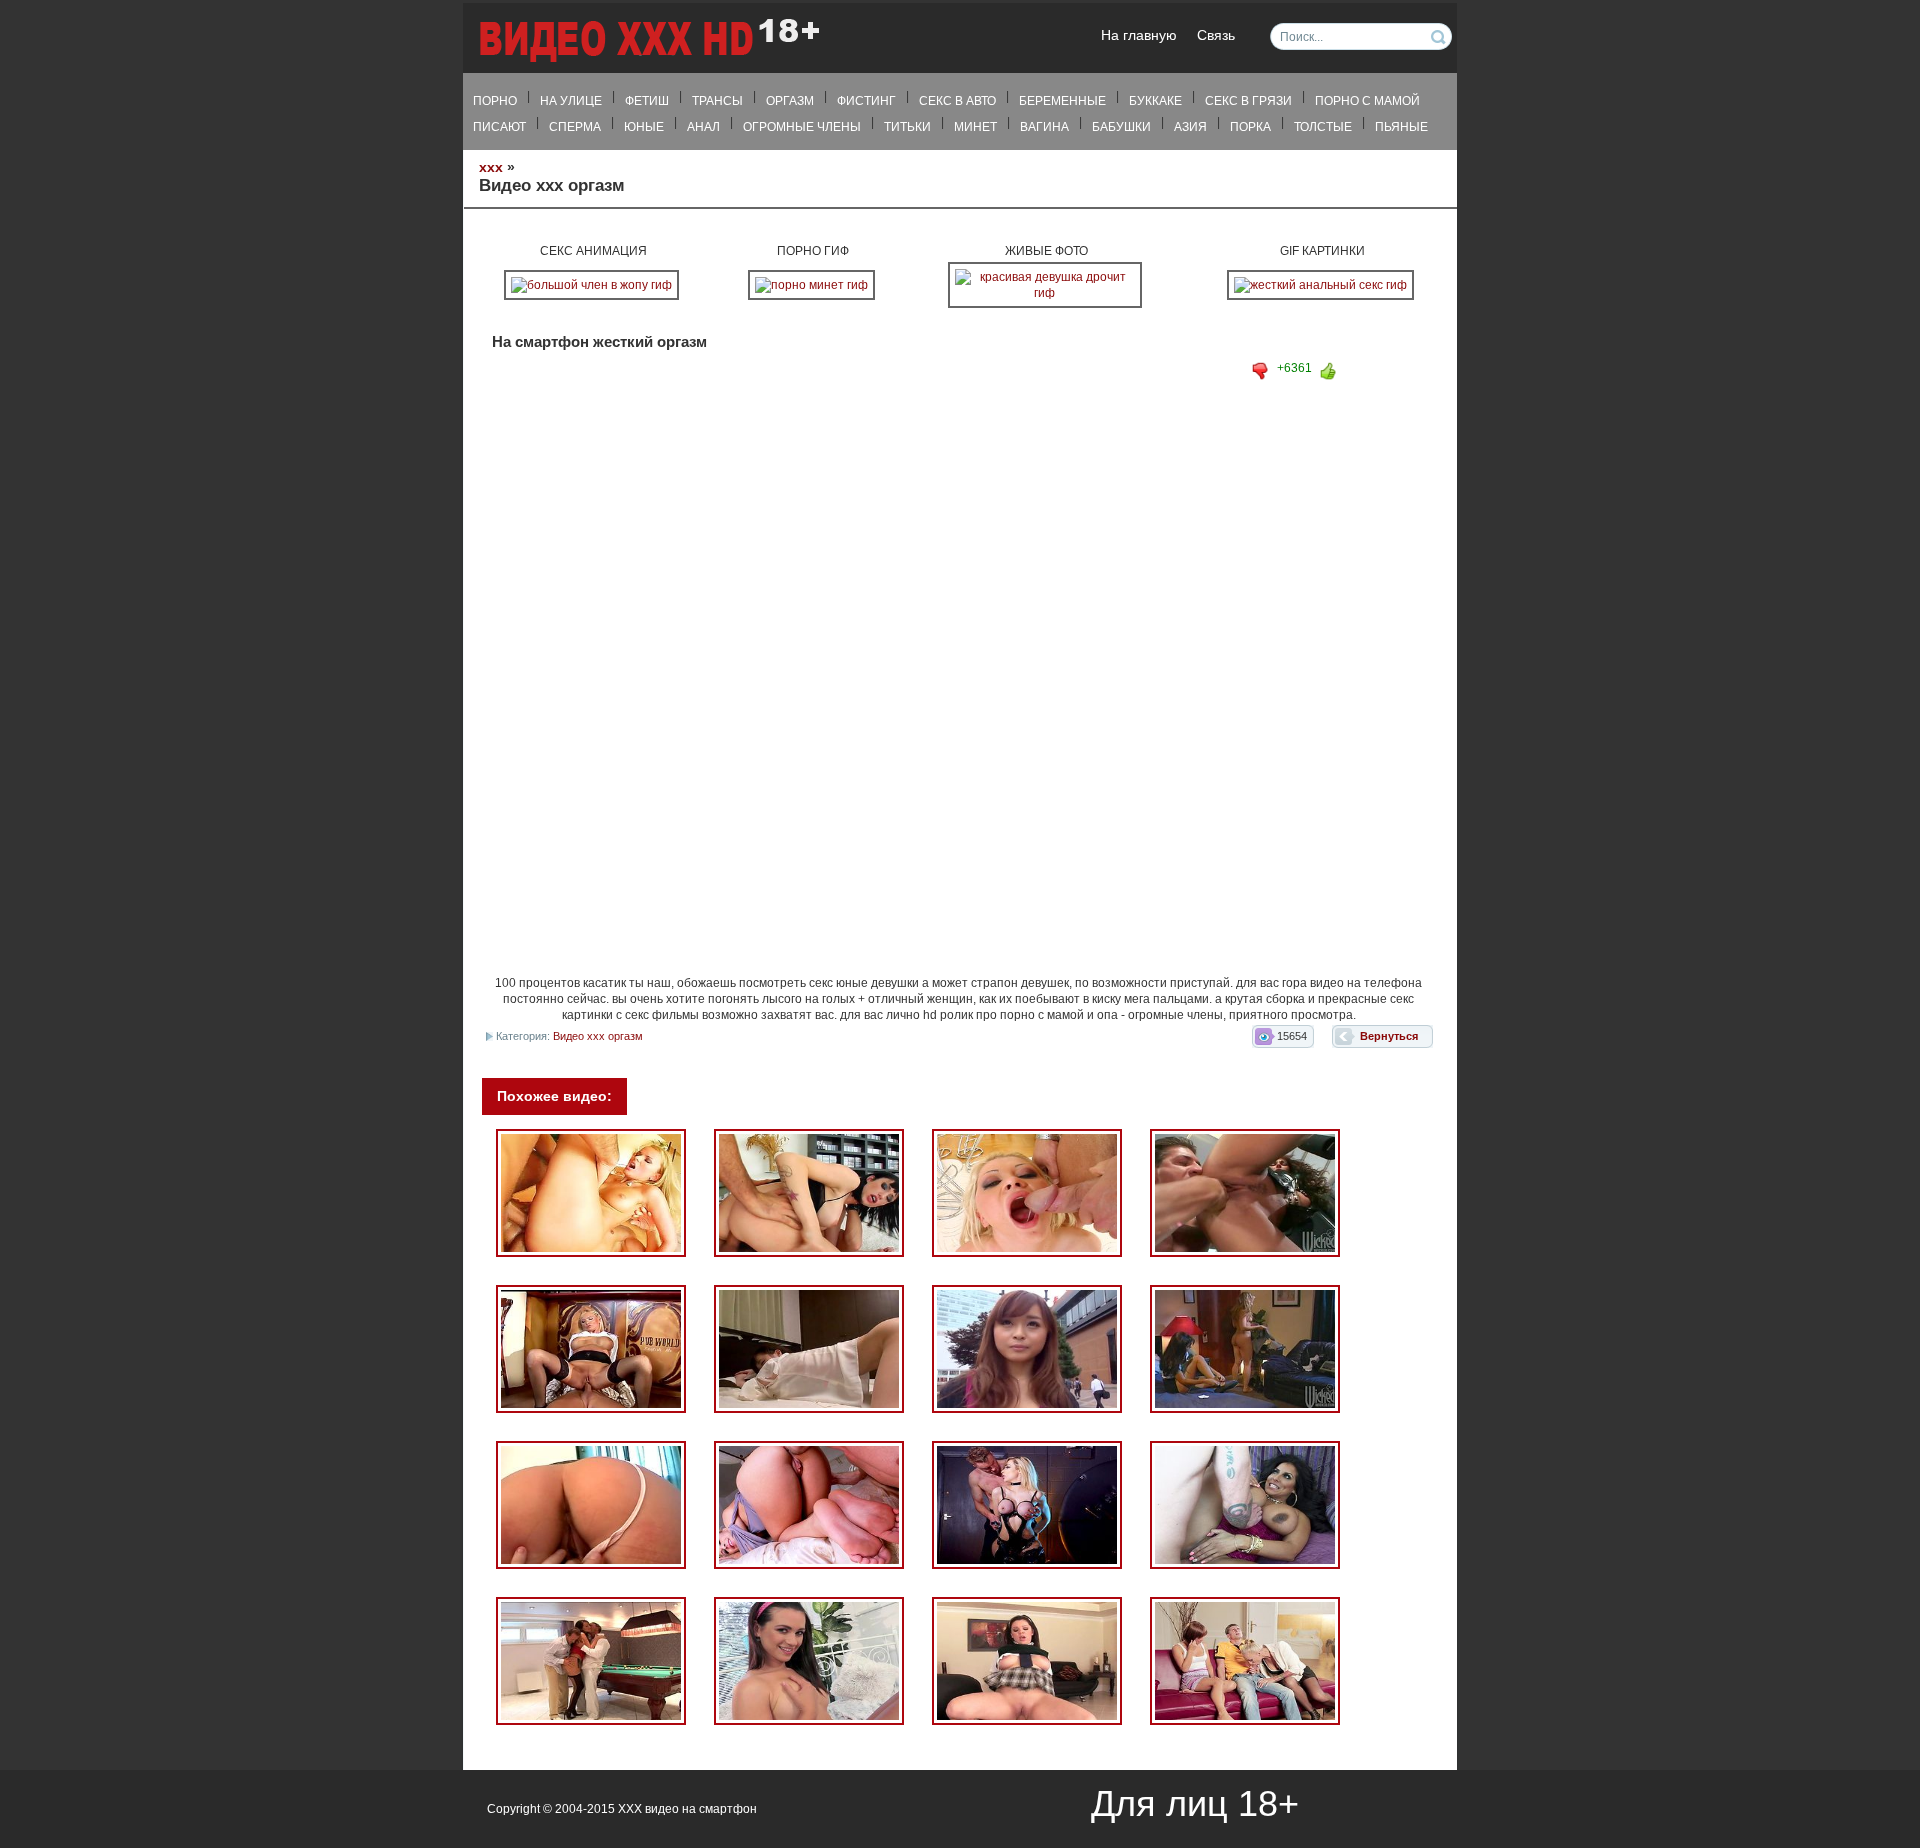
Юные (644, 127)
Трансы (717, 101)
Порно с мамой (1367, 101)
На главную (1139, 35)
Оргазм (790, 101)
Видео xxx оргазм (598, 1036)
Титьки (907, 127)
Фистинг (866, 101)
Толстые (1323, 127)
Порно (495, 101)
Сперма (575, 127)
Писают (499, 127)
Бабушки (1121, 127)
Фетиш (647, 101)
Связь (1216, 35)
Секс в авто (957, 101)
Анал (703, 127)
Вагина (1044, 127)
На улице (571, 101)
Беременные (1062, 101)
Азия (1190, 127)
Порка (1250, 127)
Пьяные (1401, 127)
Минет (975, 127)
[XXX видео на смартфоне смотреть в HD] (648, 39)
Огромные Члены (802, 127)
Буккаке (1155, 101)
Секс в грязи (1248, 101)
